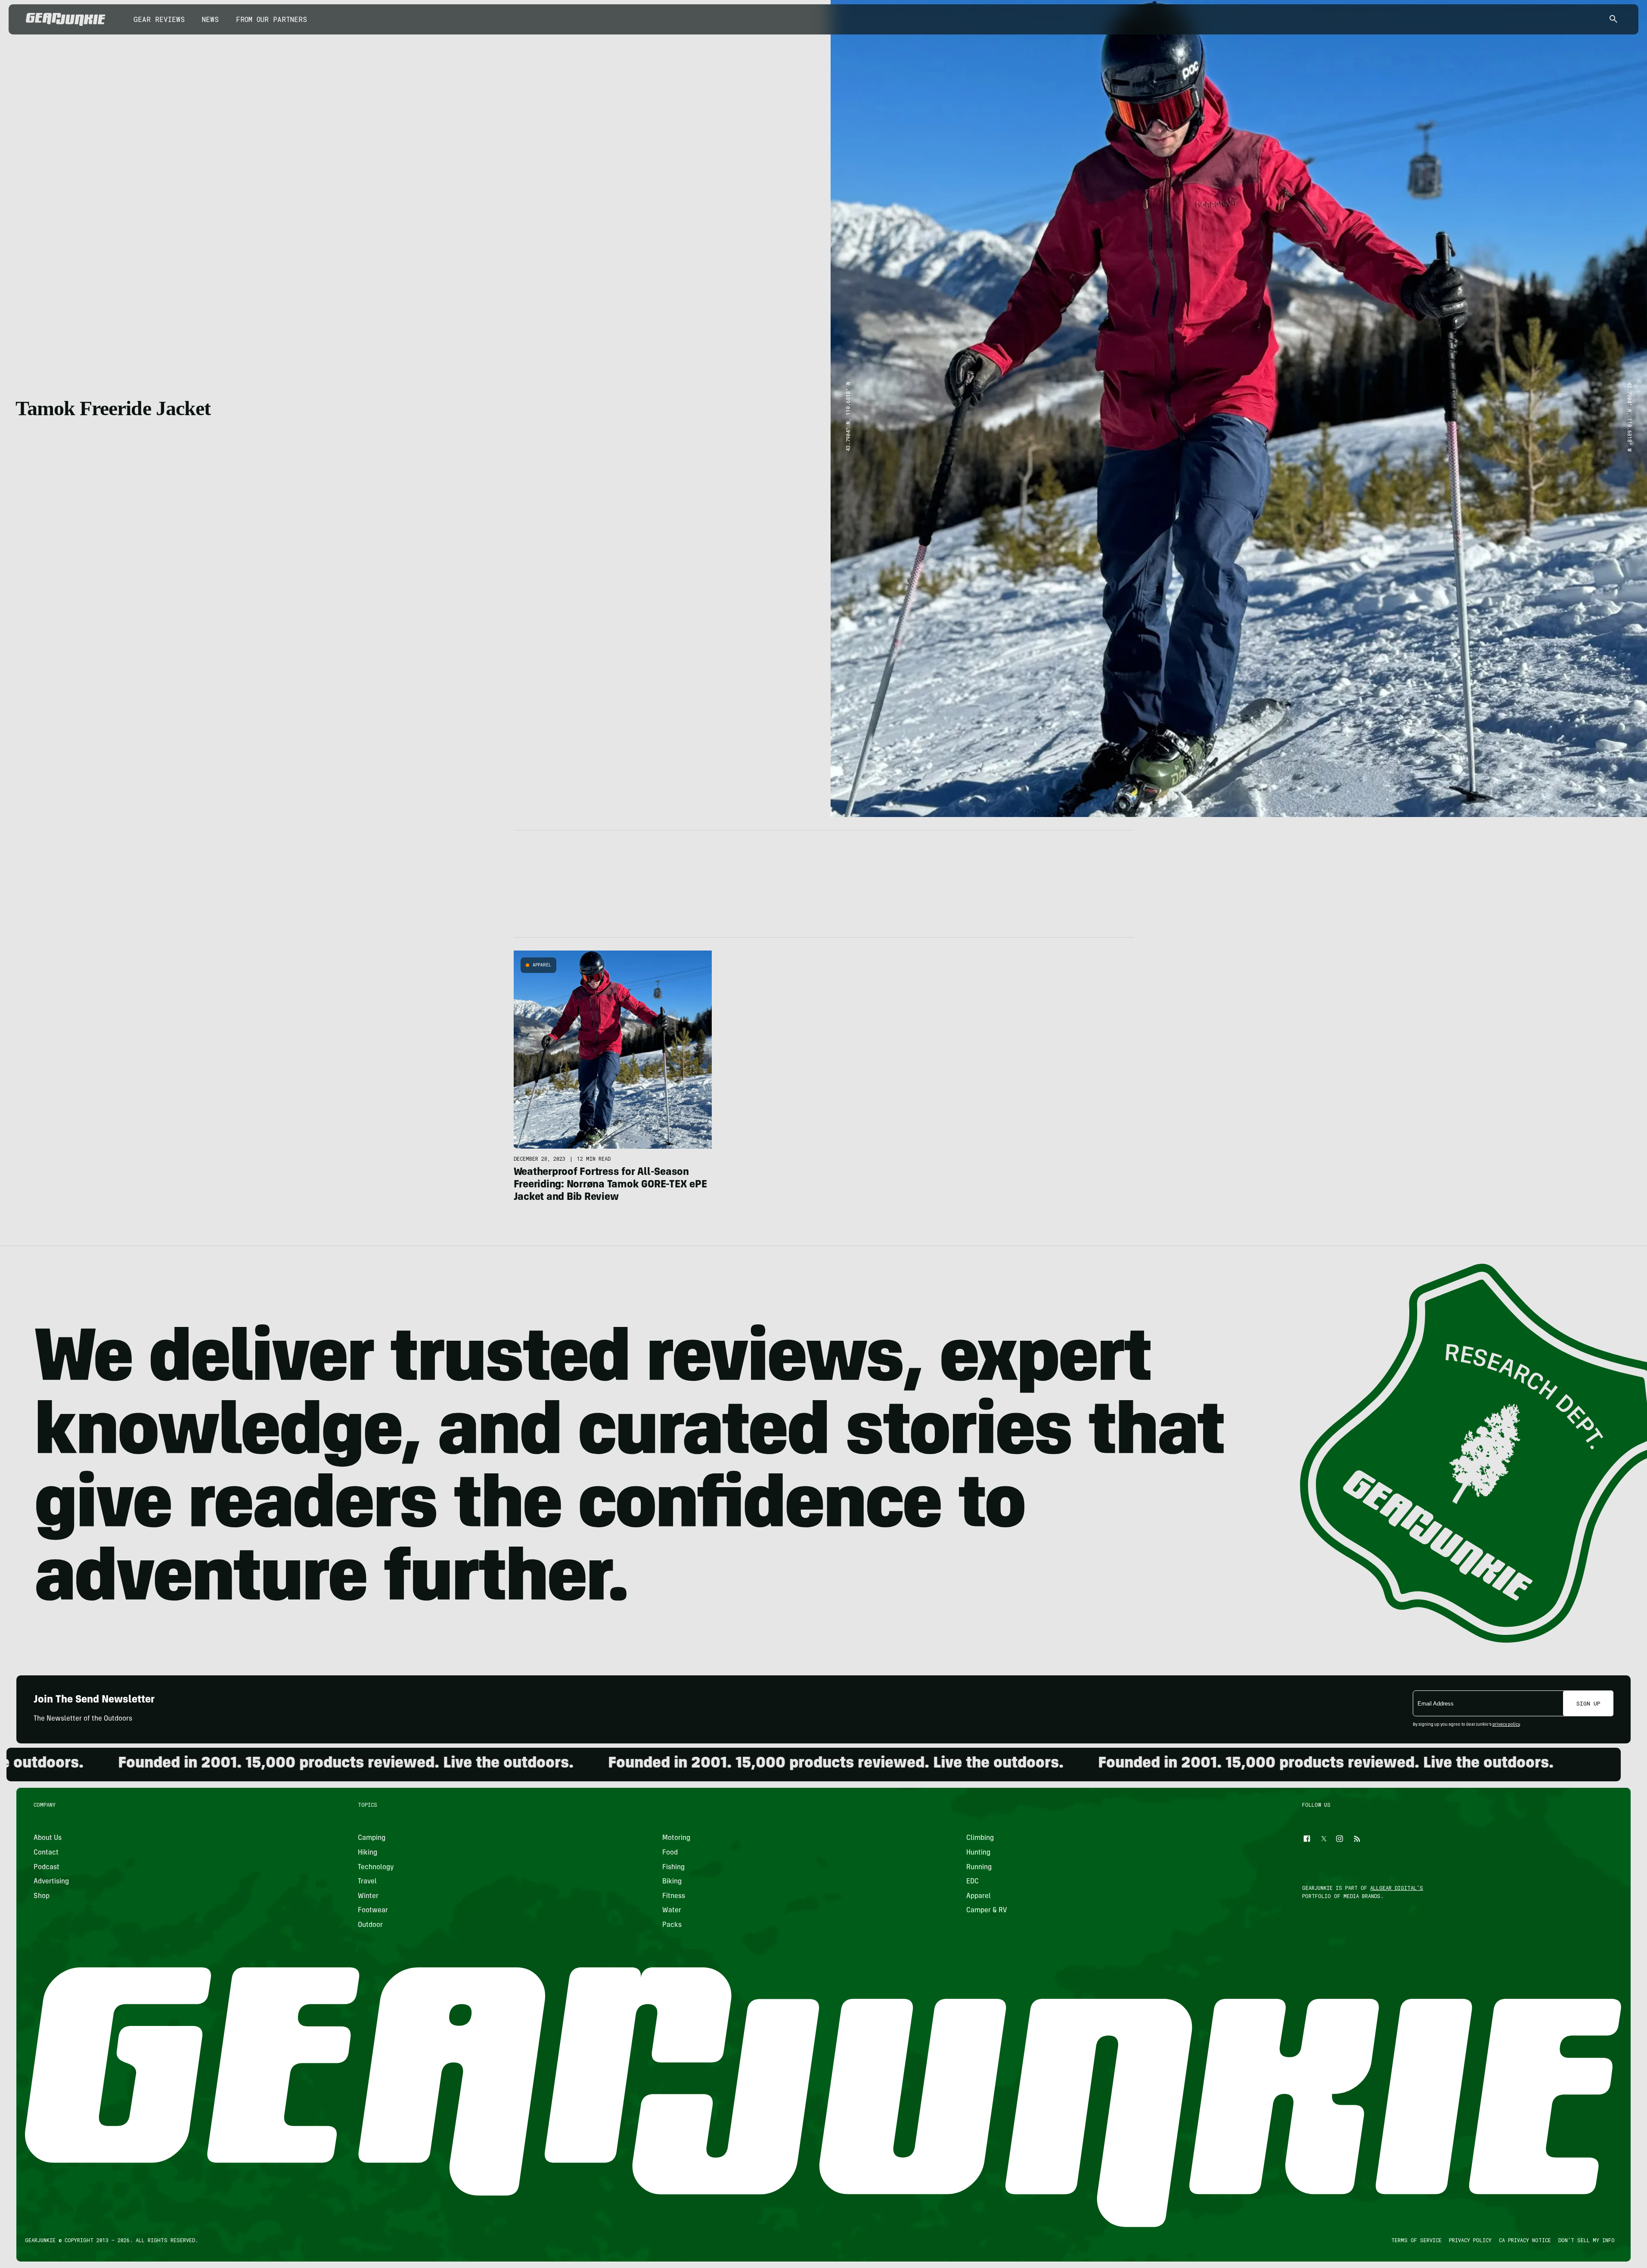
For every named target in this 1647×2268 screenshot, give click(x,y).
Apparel (542, 965)
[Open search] (1613, 20)
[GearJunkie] (66, 19)
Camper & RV (987, 1911)
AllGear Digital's (1397, 1888)
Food (670, 1853)
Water (672, 1911)
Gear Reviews (159, 19)
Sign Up (1588, 1703)
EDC (972, 1882)
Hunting (978, 1853)
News (210, 19)
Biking (672, 1882)
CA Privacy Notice (1525, 2240)
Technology (376, 1867)
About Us (48, 1838)
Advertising (51, 1882)
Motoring (676, 1838)
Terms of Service (1416, 2240)
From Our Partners (271, 19)
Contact (46, 1853)
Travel (368, 1882)
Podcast (47, 1867)
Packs (672, 1925)
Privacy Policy (1470, 2240)
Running (979, 1867)
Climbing (980, 1838)
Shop (42, 1896)
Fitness (674, 1896)
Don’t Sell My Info (1587, 2240)
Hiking (368, 1853)
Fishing (673, 1867)
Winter (369, 1896)
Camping (372, 1838)
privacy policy (1506, 1725)
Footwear (373, 1911)
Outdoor (371, 1925)
